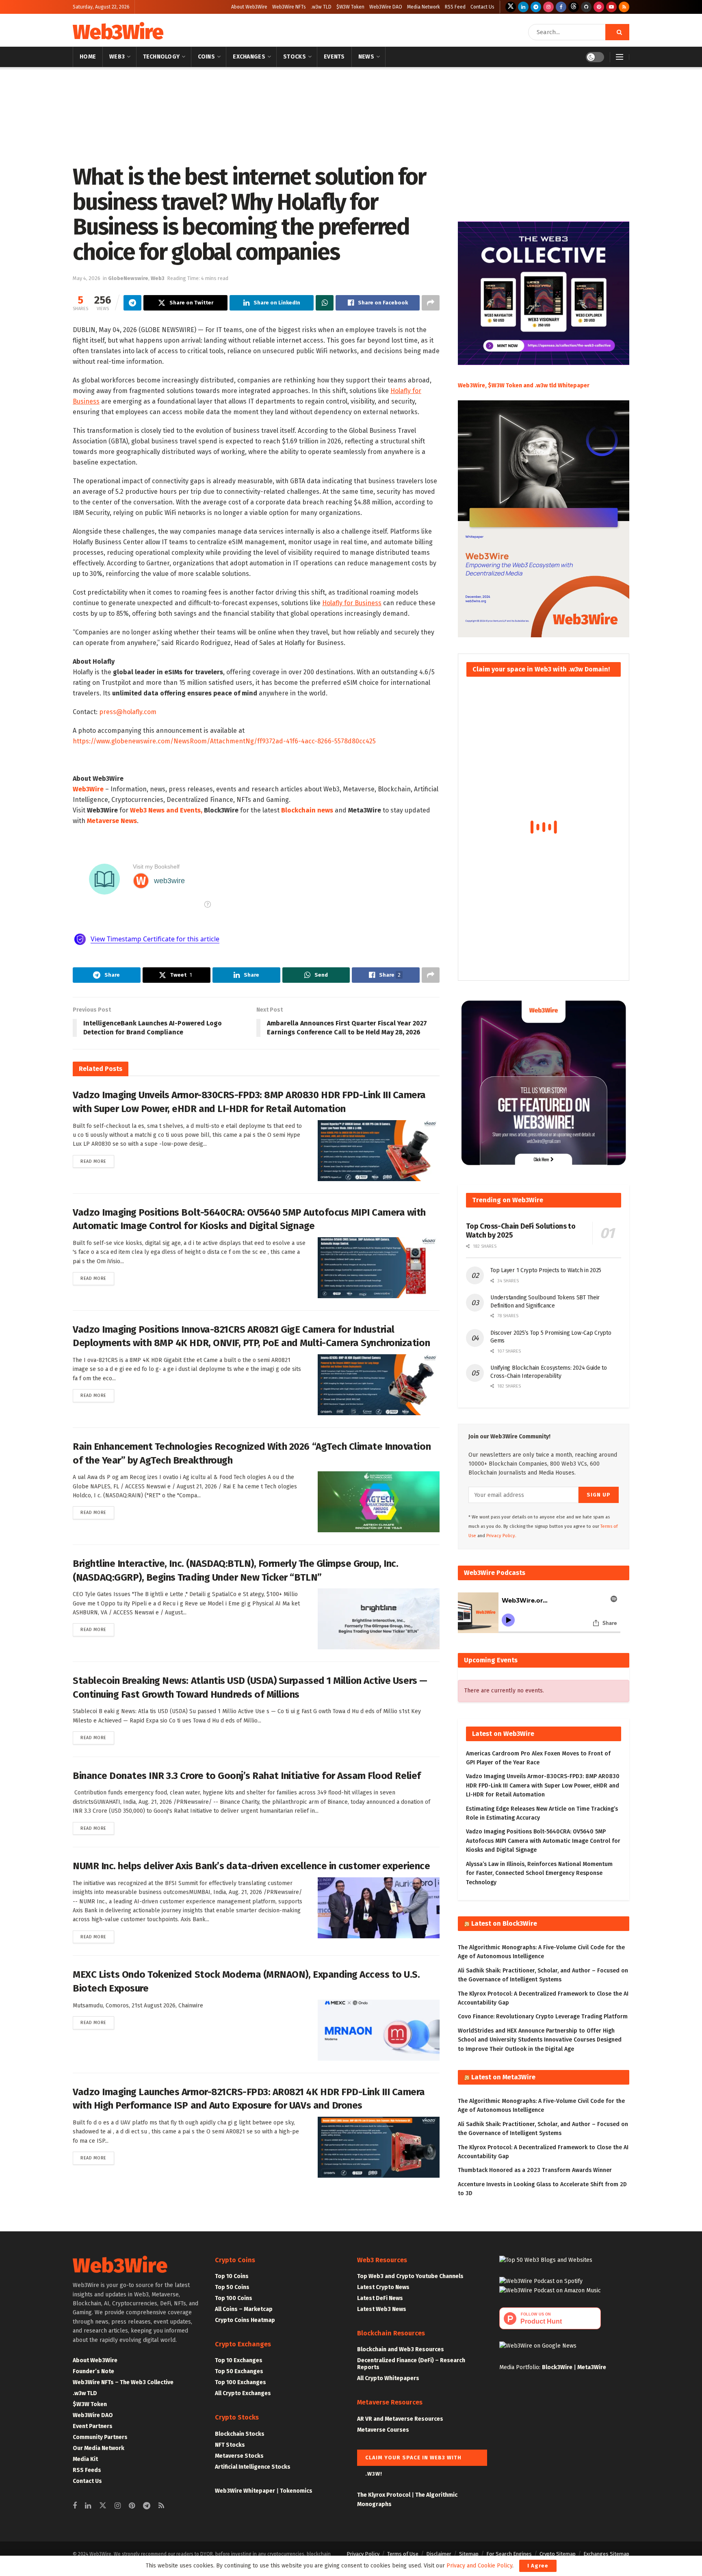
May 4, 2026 (87, 278)
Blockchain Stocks (240, 2434)
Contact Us (482, 7)
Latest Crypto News (383, 2287)
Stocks (295, 57)
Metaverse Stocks (239, 2456)
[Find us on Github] (586, 7)
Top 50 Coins (232, 2287)
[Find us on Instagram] (548, 7)
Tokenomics (296, 2491)
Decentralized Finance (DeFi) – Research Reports (411, 2364)
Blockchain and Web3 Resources (401, 2349)
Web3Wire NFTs (289, 7)
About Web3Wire (249, 7)
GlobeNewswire (147, 78)
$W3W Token (350, 7)
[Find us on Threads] (574, 7)
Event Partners (93, 2426)
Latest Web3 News (382, 2309)
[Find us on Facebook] (561, 7)
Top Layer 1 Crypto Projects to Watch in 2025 (546, 1270)
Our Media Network (99, 2448)
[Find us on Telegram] (536, 7)
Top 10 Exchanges (239, 2360)
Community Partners (100, 2437)
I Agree (538, 2566)
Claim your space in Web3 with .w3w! (413, 2460)
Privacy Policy (363, 2554)
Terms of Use (403, 2554)
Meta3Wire (592, 2367)
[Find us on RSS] (624, 7)
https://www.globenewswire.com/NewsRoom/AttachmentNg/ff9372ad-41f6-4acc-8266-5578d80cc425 (224, 741)
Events (334, 57)
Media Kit (85, 2459)
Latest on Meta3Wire (503, 2077)
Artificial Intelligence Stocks (253, 2467)
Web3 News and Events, (166, 810)
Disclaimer (439, 2554)
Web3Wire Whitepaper (245, 2491)
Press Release (107, 78)
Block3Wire (557, 2367)
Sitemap (469, 2554)
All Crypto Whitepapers (388, 2378)
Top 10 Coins (232, 2276)
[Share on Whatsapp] (325, 303)
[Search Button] (617, 32)
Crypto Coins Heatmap (245, 2320)
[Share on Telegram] (132, 303)
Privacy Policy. (501, 1536)
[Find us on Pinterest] (599, 7)
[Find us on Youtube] (611, 7)
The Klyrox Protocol (384, 2495)
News (366, 57)
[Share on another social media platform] (431, 303)
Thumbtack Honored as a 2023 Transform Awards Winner (535, 2170)
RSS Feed (455, 7)
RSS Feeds (87, 2470)
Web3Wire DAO (386, 7)
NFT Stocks (230, 2445)
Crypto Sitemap (558, 2554)
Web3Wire (118, 32)
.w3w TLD (321, 7)
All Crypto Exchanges (243, 2393)
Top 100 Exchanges (240, 2382)
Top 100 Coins (234, 2298)
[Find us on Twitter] (511, 7)
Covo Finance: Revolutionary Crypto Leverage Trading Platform (543, 2017)
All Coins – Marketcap (244, 2309)
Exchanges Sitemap (606, 2554)
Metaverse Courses (383, 2430)
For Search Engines (509, 2554)
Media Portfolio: (521, 2367)
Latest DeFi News (380, 2298)
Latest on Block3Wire (504, 1923)
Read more (97, 1161)
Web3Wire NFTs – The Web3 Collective (123, 2382)
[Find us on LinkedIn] (523, 7)
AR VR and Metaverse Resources (400, 2419)
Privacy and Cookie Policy (479, 2566)
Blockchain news (307, 810)
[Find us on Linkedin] (88, 2506)
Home (88, 57)
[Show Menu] (620, 57)
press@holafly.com (128, 712)
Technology (161, 57)
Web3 (117, 57)
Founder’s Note (93, 2371)
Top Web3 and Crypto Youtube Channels (410, 2276)
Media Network (424, 7)
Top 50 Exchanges (239, 2371)
